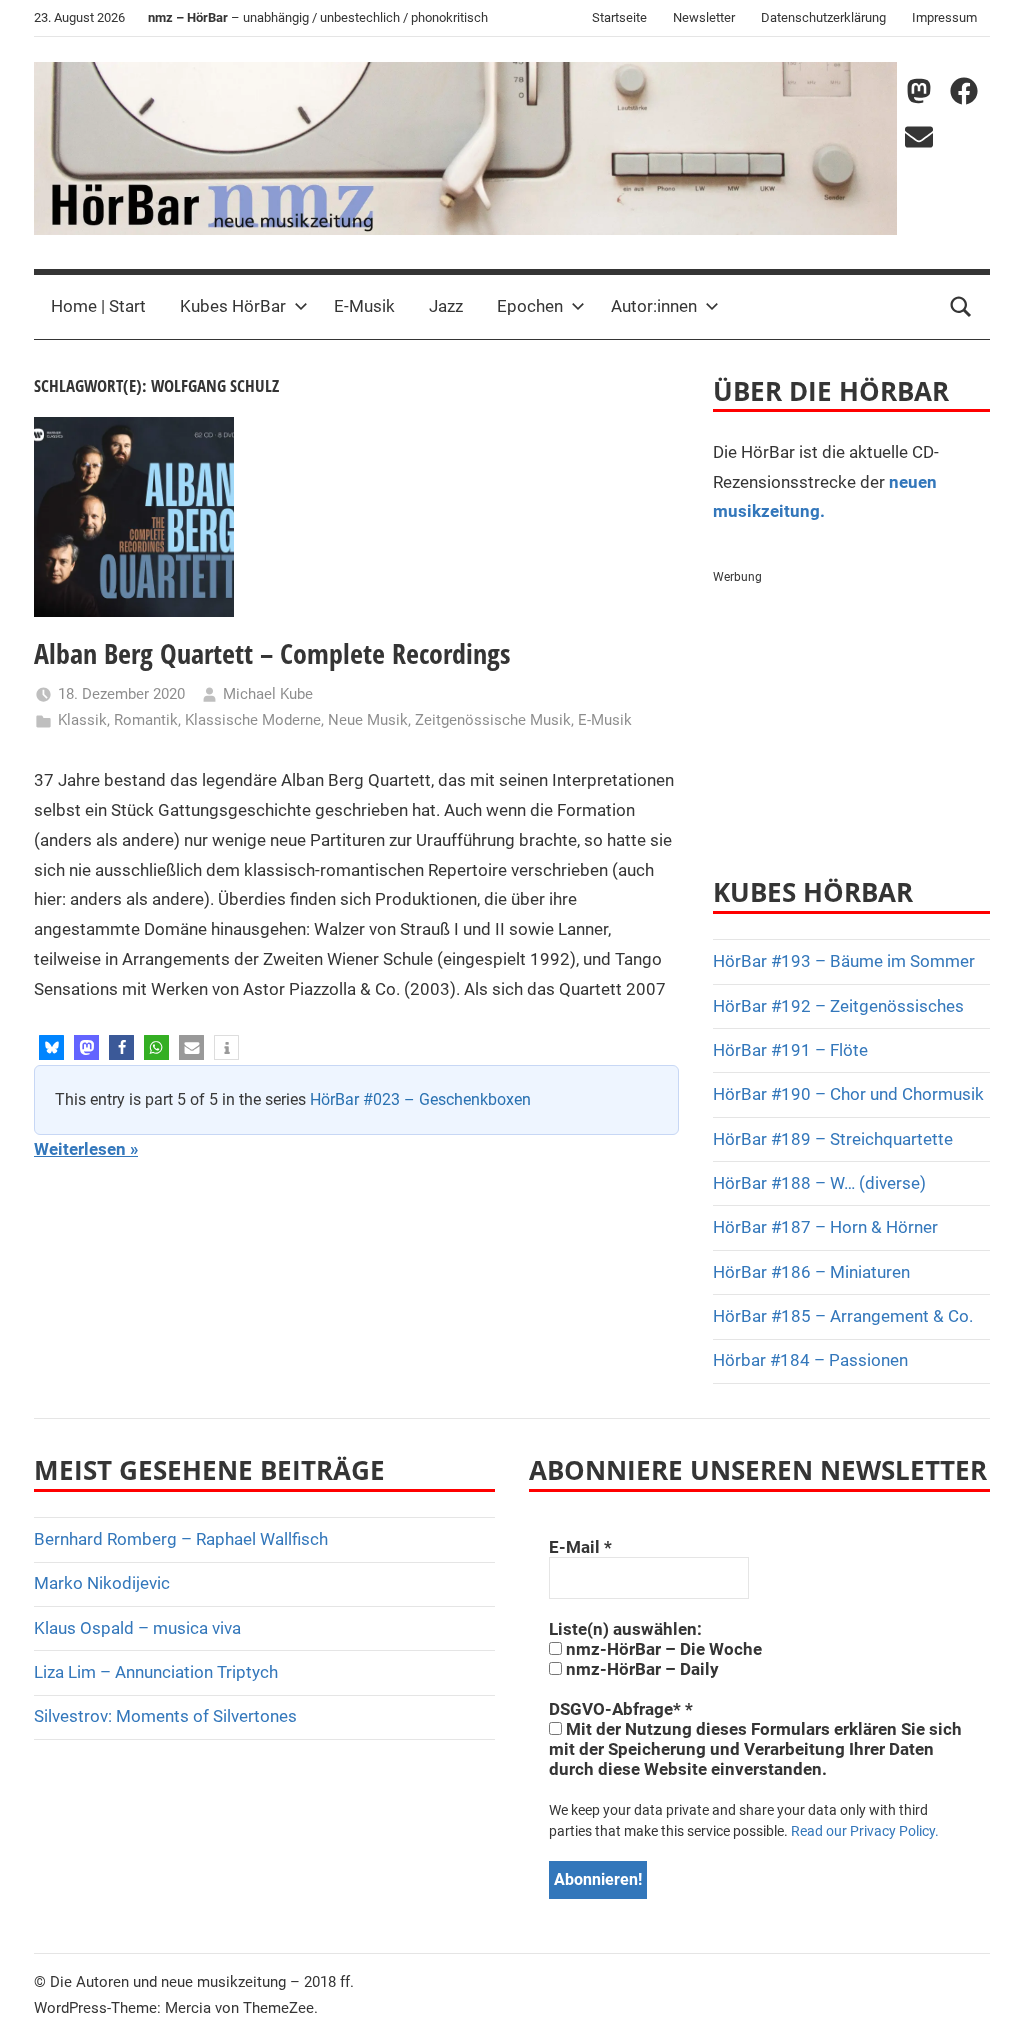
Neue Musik (368, 720)
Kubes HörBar (233, 306)
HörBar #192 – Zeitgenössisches (838, 1006)
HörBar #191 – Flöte (790, 1050)
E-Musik (364, 306)
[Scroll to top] (986, 1999)
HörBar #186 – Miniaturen (811, 1272)
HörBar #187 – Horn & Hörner (825, 1227)
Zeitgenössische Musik (493, 720)
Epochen (530, 306)
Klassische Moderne (253, 720)
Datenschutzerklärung (823, 17)
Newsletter (704, 17)
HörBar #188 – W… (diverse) (819, 1183)
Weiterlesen (80, 1149)
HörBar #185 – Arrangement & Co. (843, 1316)
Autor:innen (654, 306)
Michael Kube (268, 694)
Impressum (944, 17)
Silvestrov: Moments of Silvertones (165, 1716)
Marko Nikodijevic (102, 1583)
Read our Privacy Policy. (865, 1831)
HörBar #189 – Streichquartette (833, 1139)
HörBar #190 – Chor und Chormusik (848, 1094)
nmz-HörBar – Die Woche (662, 1649)
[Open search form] (961, 307)
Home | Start (98, 306)
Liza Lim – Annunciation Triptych (156, 1672)
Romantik (146, 720)
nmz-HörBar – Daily (640, 1669)
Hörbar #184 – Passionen (810, 1360)
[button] (51, 1047)
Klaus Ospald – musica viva (137, 1628)
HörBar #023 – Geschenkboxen (420, 1099)
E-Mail (580, 1547)
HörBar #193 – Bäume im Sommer (844, 961)
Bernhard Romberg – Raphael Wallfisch (181, 1539)
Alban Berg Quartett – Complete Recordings (272, 653)
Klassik (82, 720)
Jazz (446, 306)
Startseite (619, 17)
